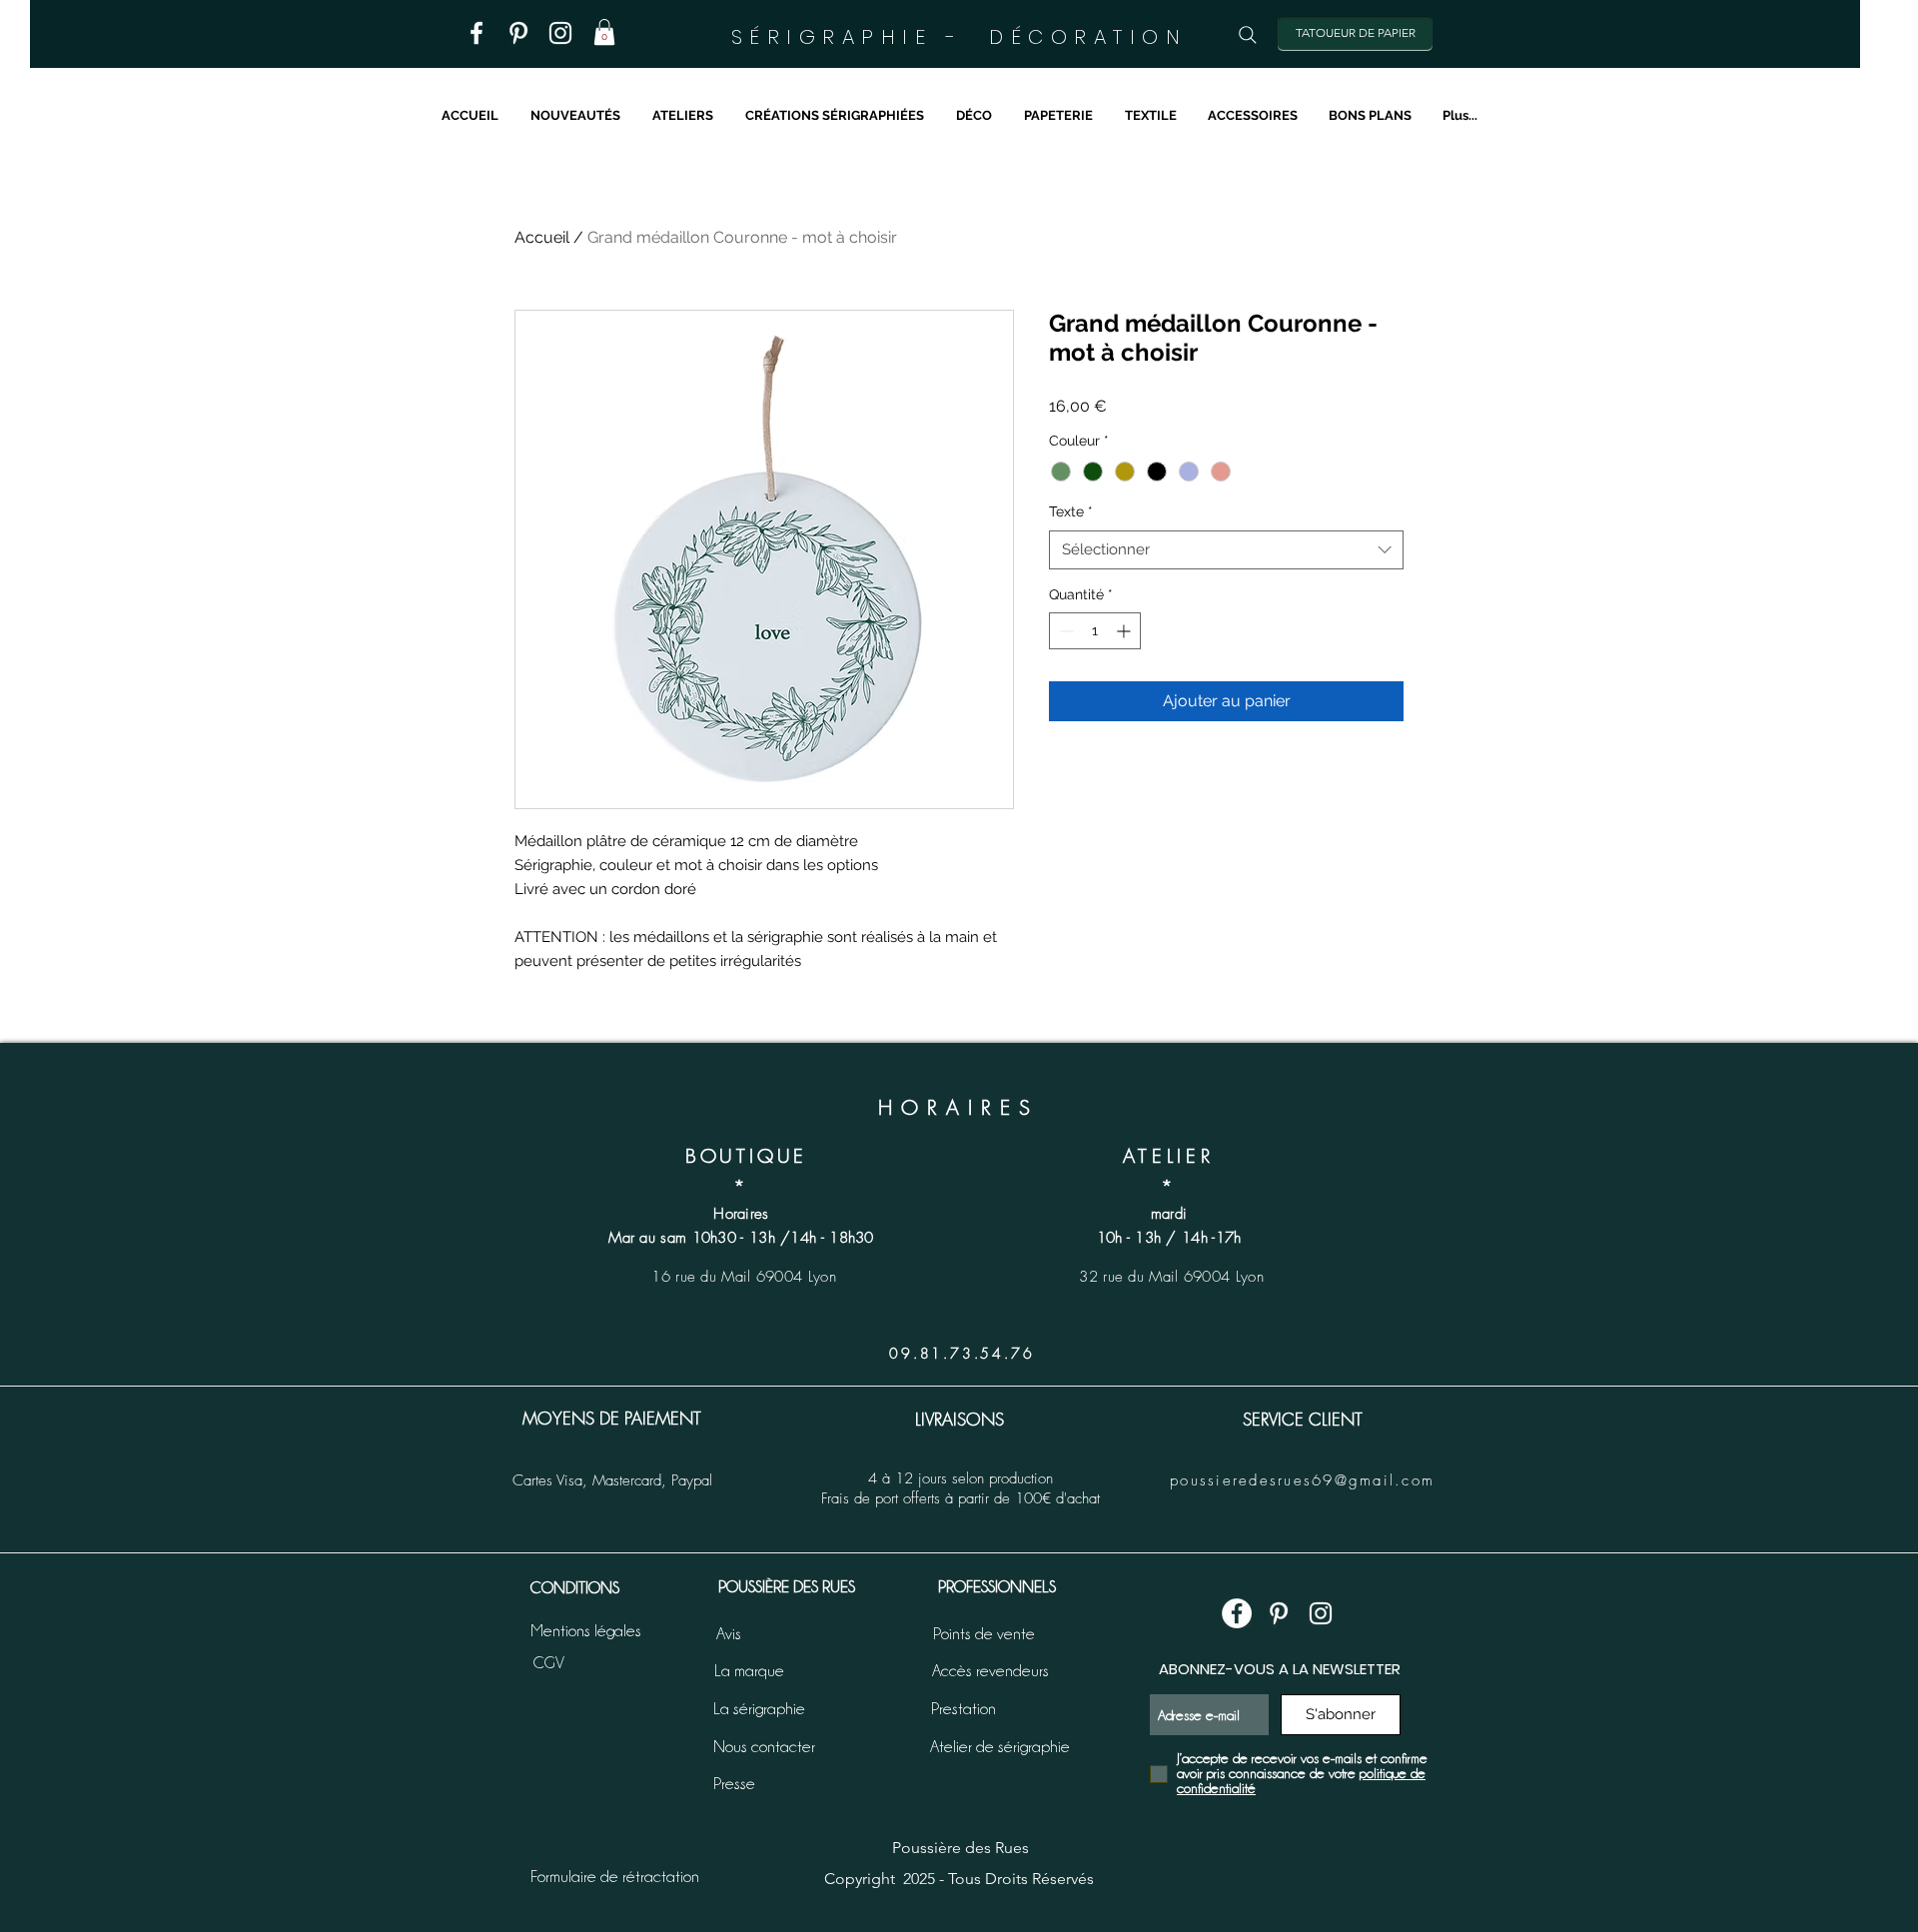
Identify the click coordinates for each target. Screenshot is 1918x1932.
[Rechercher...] (1248, 35)
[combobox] (1226, 550)
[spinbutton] (1095, 631)
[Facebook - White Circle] (1237, 1613)
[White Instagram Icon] (1321, 1613)
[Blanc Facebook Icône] (477, 33)
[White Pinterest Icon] (1279, 1613)
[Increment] (1125, 631)
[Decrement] (1064, 631)
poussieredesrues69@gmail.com (1302, 1480)
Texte (1071, 511)
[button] (604, 32)
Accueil (542, 237)
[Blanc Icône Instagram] (560, 33)
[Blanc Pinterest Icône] (518, 33)
